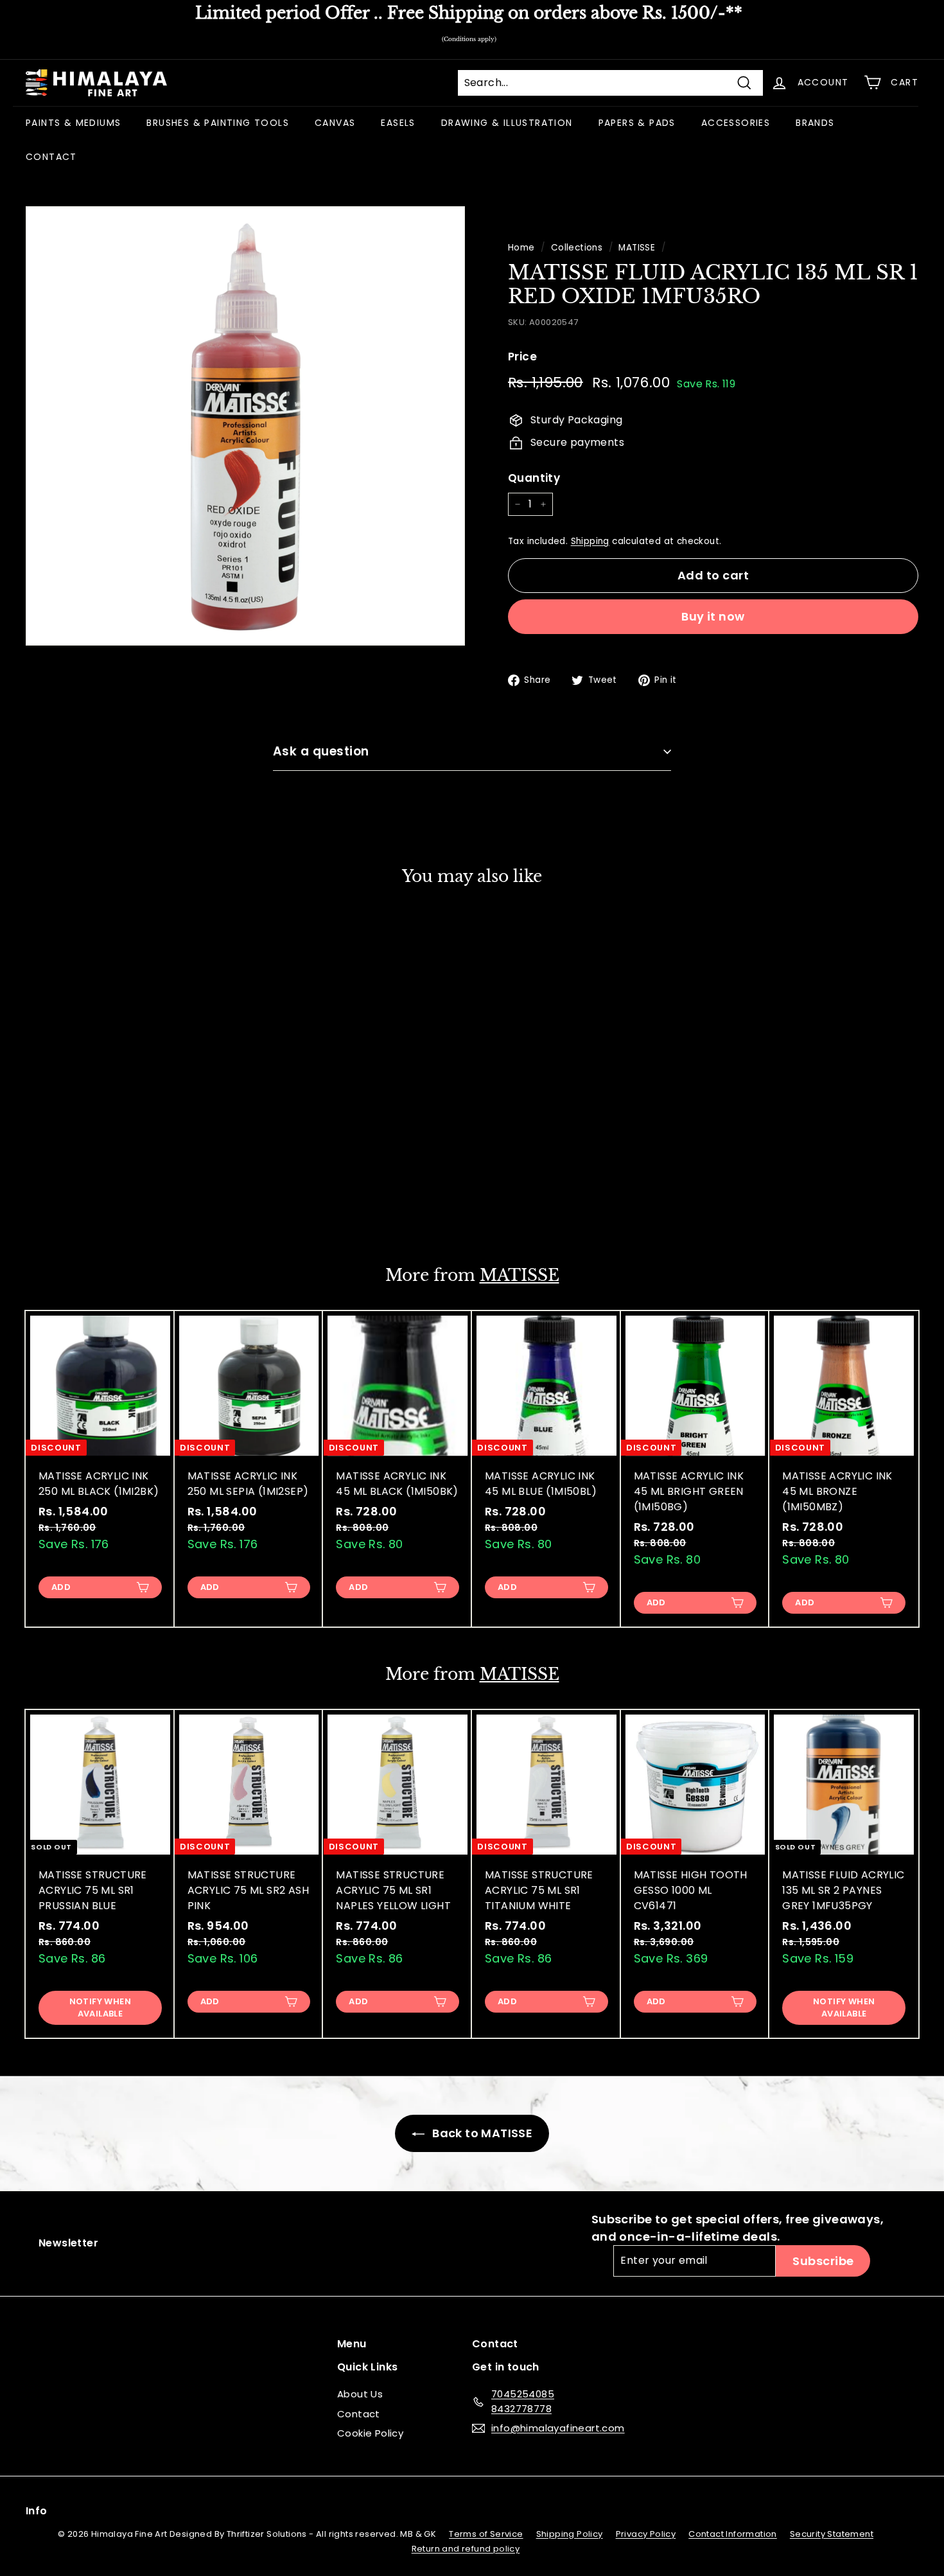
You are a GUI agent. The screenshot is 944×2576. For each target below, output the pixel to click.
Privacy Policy (646, 2534)
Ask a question (321, 751)
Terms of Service (486, 2534)
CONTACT (51, 157)
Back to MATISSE (481, 2133)
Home (521, 248)
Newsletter (68, 2243)
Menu (352, 2344)
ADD (61, 1204)
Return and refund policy (466, 2549)
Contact (359, 2414)
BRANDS (815, 123)
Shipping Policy (570, 2534)
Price (522, 357)
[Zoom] (245, 426)
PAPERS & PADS (637, 123)
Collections (577, 248)
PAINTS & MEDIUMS (73, 123)
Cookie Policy (370, 2433)
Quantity (534, 478)
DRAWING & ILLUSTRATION (507, 123)
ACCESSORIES (736, 123)
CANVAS (335, 123)
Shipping (590, 541)
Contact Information (733, 2534)
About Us (360, 2394)
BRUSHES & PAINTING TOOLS (218, 123)
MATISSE (637, 248)
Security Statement (832, 2534)
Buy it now (713, 616)
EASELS (398, 123)
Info (37, 2511)
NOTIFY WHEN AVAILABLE (100, 2007)
